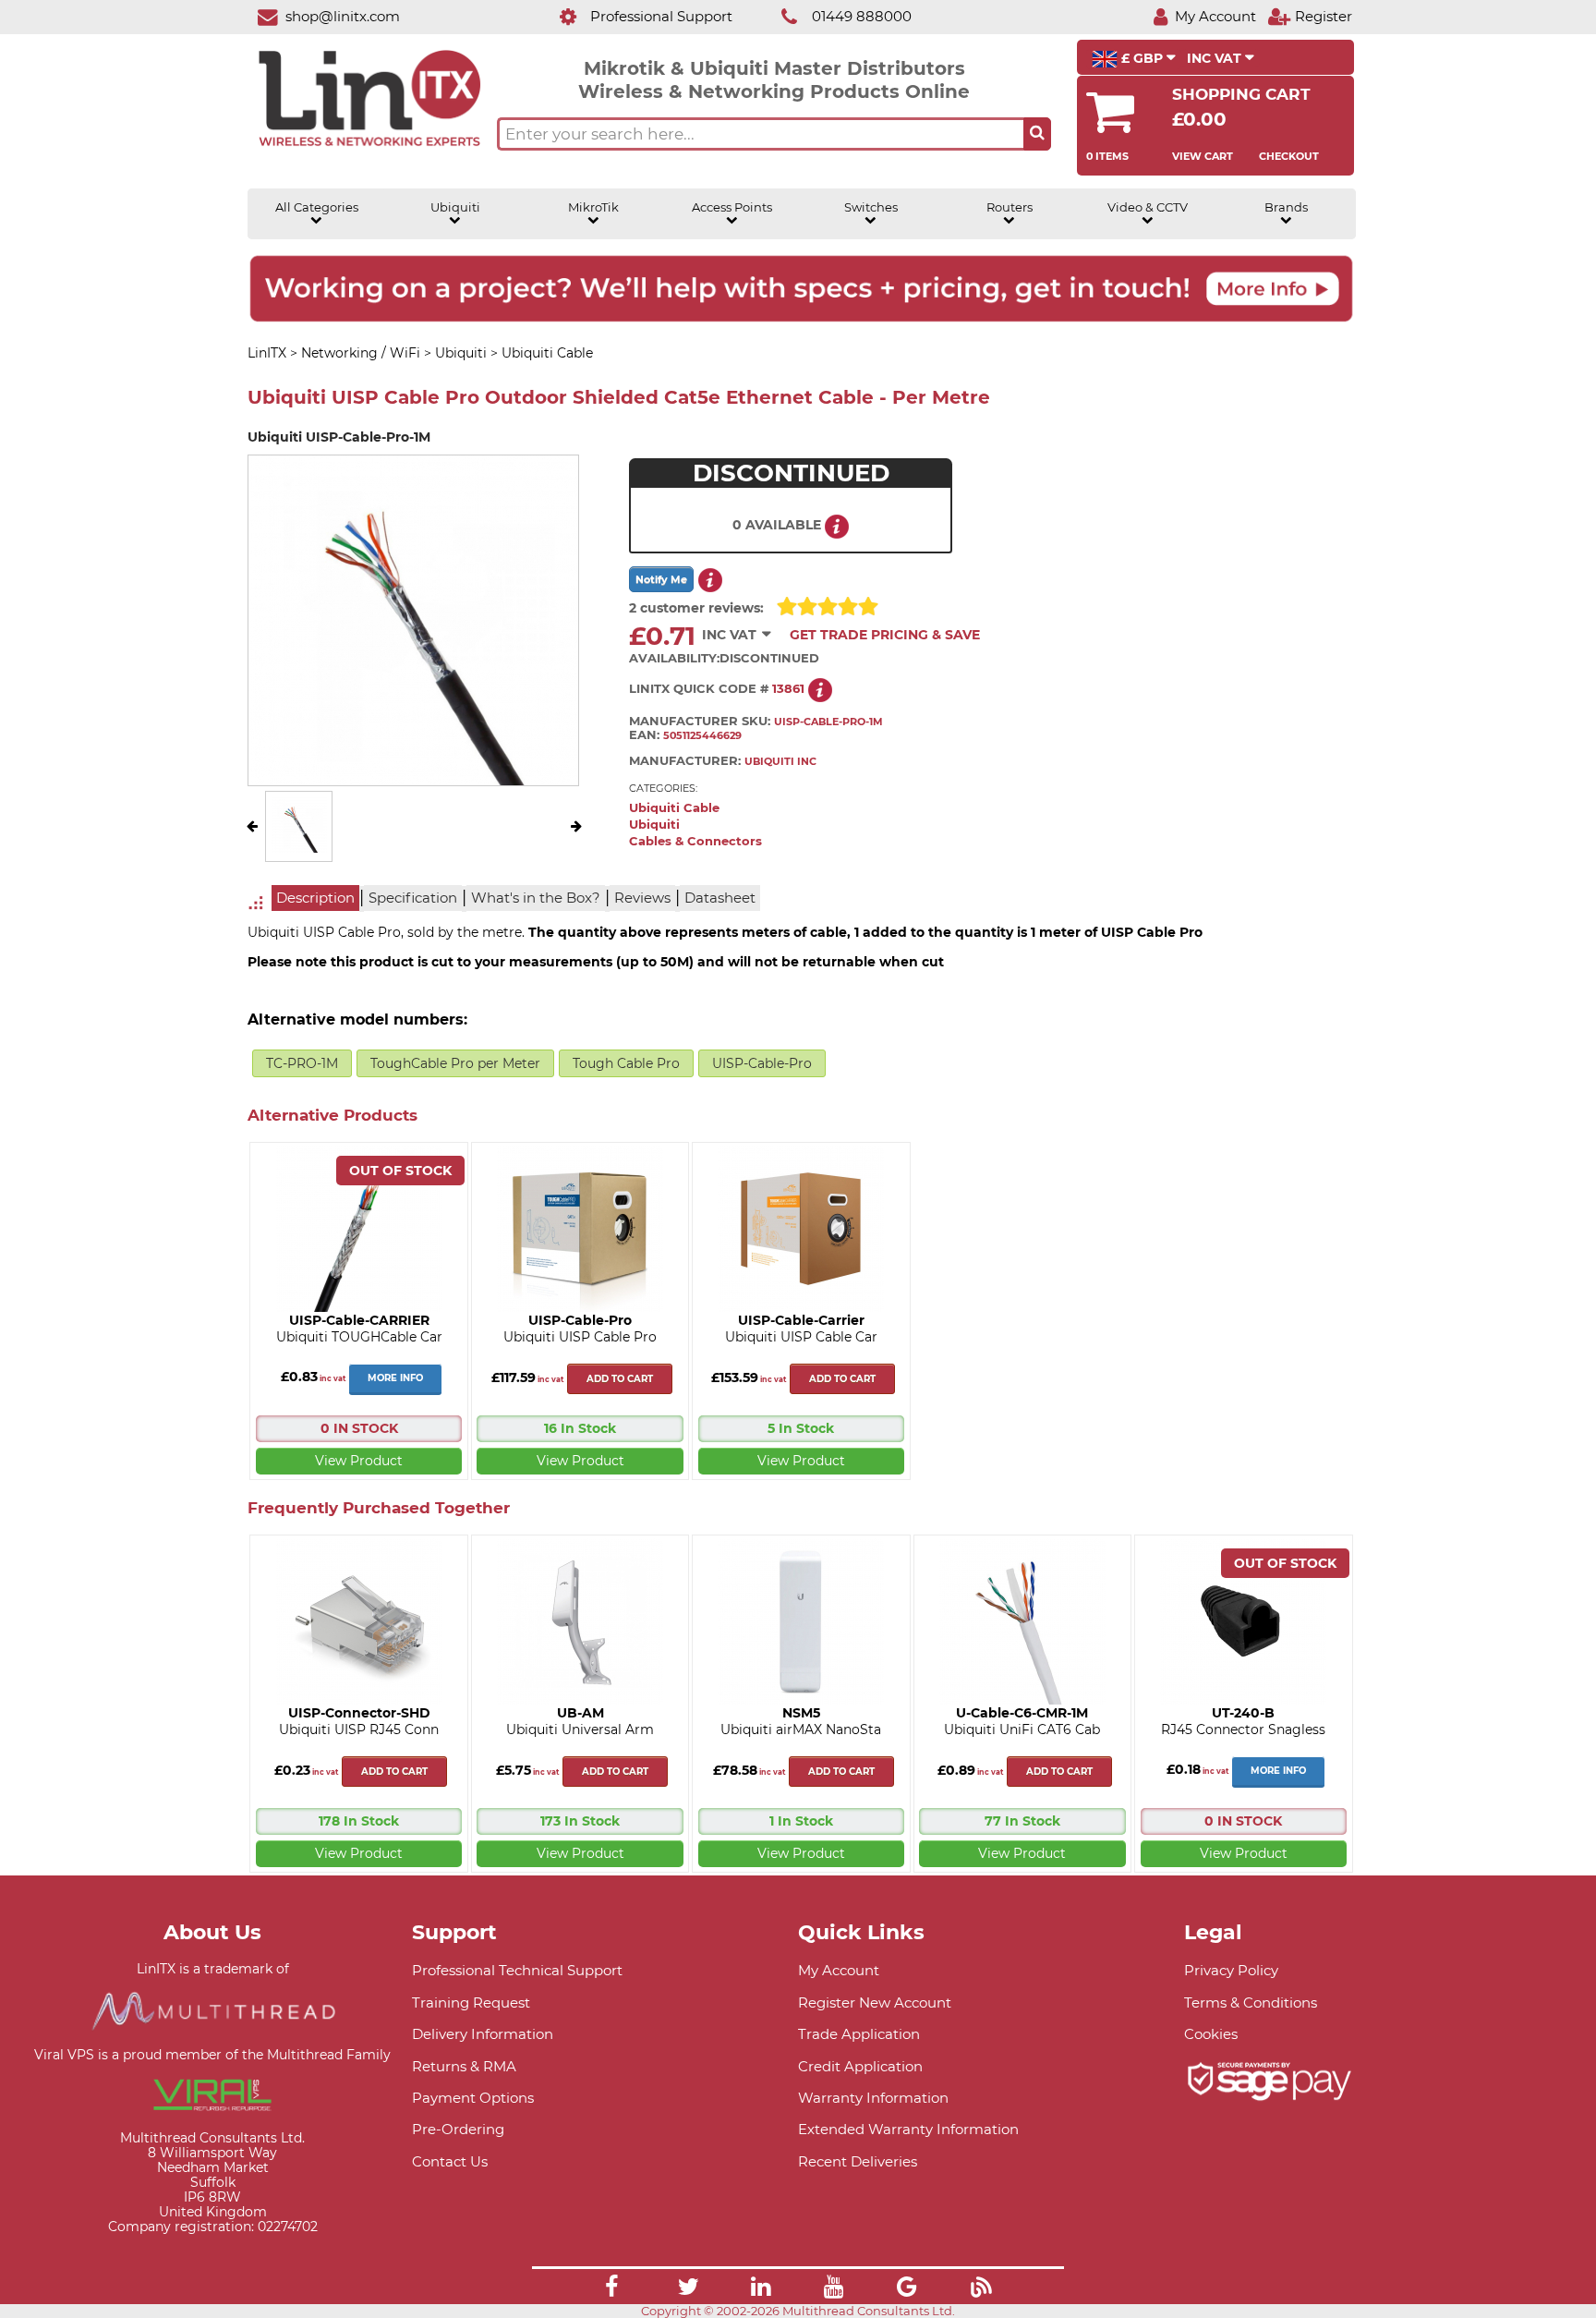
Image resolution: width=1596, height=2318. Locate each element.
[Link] (611, 2289)
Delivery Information (483, 2034)
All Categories (317, 207)
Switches (871, 207)
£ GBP (1142, 58)
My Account (839, 1970)
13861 (788, 689)
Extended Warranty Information (908, 2129)
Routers (1010, 207)
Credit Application (860, 2066)
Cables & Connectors (695, 841)
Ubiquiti (455, 207)
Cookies (1211, 2034)
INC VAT (1216, 58)
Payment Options (473, 2098)
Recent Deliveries (858, 2161)
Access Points (732, 207)
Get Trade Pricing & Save (885, 635)
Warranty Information (873, 2098)
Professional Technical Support (517, 1970)
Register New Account (875, 2002)
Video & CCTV (1148, 207)
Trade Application (859, 2034)
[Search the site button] (1037, 134)
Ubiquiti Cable (674, 808)
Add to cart (620, 1379)
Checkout (1289, 156)
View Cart (1203, 156)
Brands (1286, 207)
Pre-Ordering (458, 2129)
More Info (395, 1378)
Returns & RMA (464, 2066)
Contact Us (450, 2161)
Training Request (471, 2002)
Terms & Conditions (1251, 2002)
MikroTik (593, 207)
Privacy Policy (1231, 1970)
